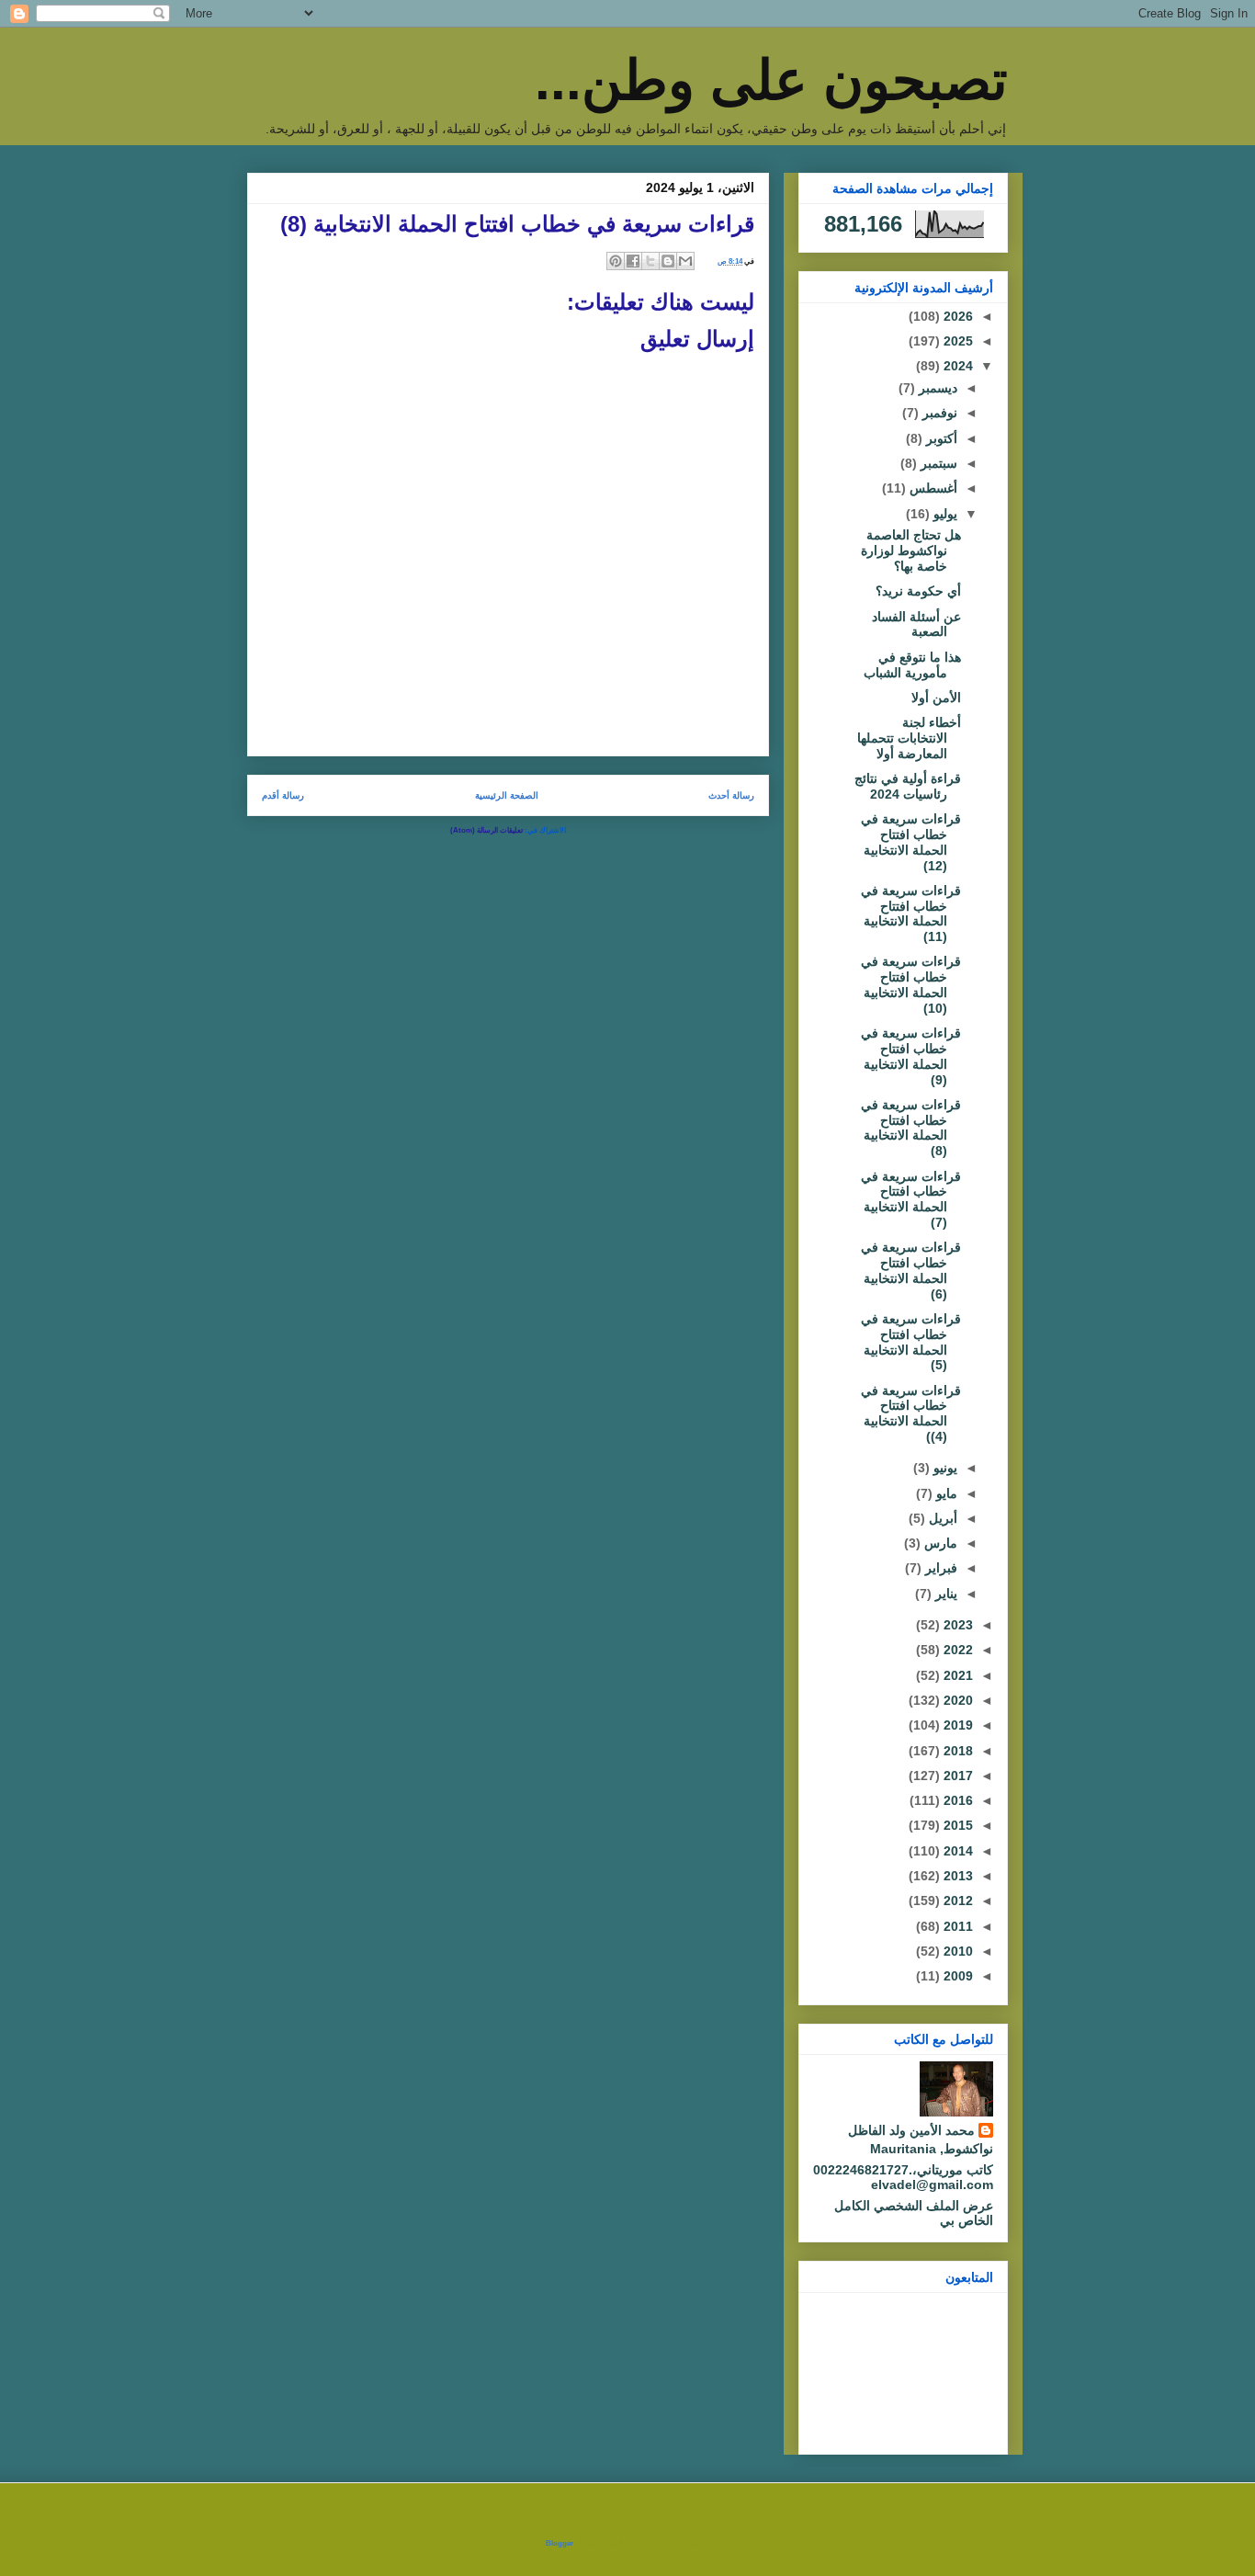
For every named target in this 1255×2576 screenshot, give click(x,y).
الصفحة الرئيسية (507, 795)
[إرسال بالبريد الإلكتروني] (685, 261)
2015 (956, 1825)
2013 (956, 1876)
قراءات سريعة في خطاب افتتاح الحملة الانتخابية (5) (911, 1342)
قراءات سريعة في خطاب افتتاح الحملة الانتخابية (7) (911, 1199)
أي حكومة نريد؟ (918, 591)
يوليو (944, 514)
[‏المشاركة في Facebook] (633, 261)
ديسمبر (936, 388)
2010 (956, 1951)
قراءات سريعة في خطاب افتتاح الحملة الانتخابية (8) (911, 1128)
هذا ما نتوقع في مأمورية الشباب (912, 665)
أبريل (941, 1518)
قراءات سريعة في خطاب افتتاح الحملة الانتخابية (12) (911, 842)
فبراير (939, 1568)
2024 (956, 366)
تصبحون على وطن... (771, 80)
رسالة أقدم (283, 795)
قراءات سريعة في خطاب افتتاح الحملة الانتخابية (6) (911, 1270)
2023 (956, 1625)
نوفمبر (938, 413)
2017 (956, 1776)
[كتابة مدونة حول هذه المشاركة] (668, 261)
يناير (944, 1594)
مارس (939, 1543)
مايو (945, 1493)
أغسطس (932, 488)
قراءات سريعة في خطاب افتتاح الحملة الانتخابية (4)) (911, 1413)
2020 (956, 1700)
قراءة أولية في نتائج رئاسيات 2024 (908, 786)
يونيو (944, 1468)
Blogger (560, 2543)
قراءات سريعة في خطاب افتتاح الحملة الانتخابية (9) (911, 1056)
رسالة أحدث (731, 795)
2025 (956, 341)
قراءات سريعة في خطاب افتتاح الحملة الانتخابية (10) (911, 984)
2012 (956, 1901)
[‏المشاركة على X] (650, 261)
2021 (956, 1675)
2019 (956, 1725)
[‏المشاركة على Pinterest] (616, 261)
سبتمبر (937, 463)
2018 (956, 1751)
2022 (956, 1650)
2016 (956, 1800)
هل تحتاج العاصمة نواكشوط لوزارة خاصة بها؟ (911, 550)
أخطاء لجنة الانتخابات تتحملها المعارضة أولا (909, 738)
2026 (956, 316)
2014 (956, 1851)
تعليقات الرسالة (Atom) (486, 830)
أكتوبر (940, 438)
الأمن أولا (936, 698)
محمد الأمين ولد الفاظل (911, 2130)
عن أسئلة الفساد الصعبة (916, 624)
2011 (956, 1926)
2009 (956, 1976)
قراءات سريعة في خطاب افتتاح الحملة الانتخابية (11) (911, 914)
